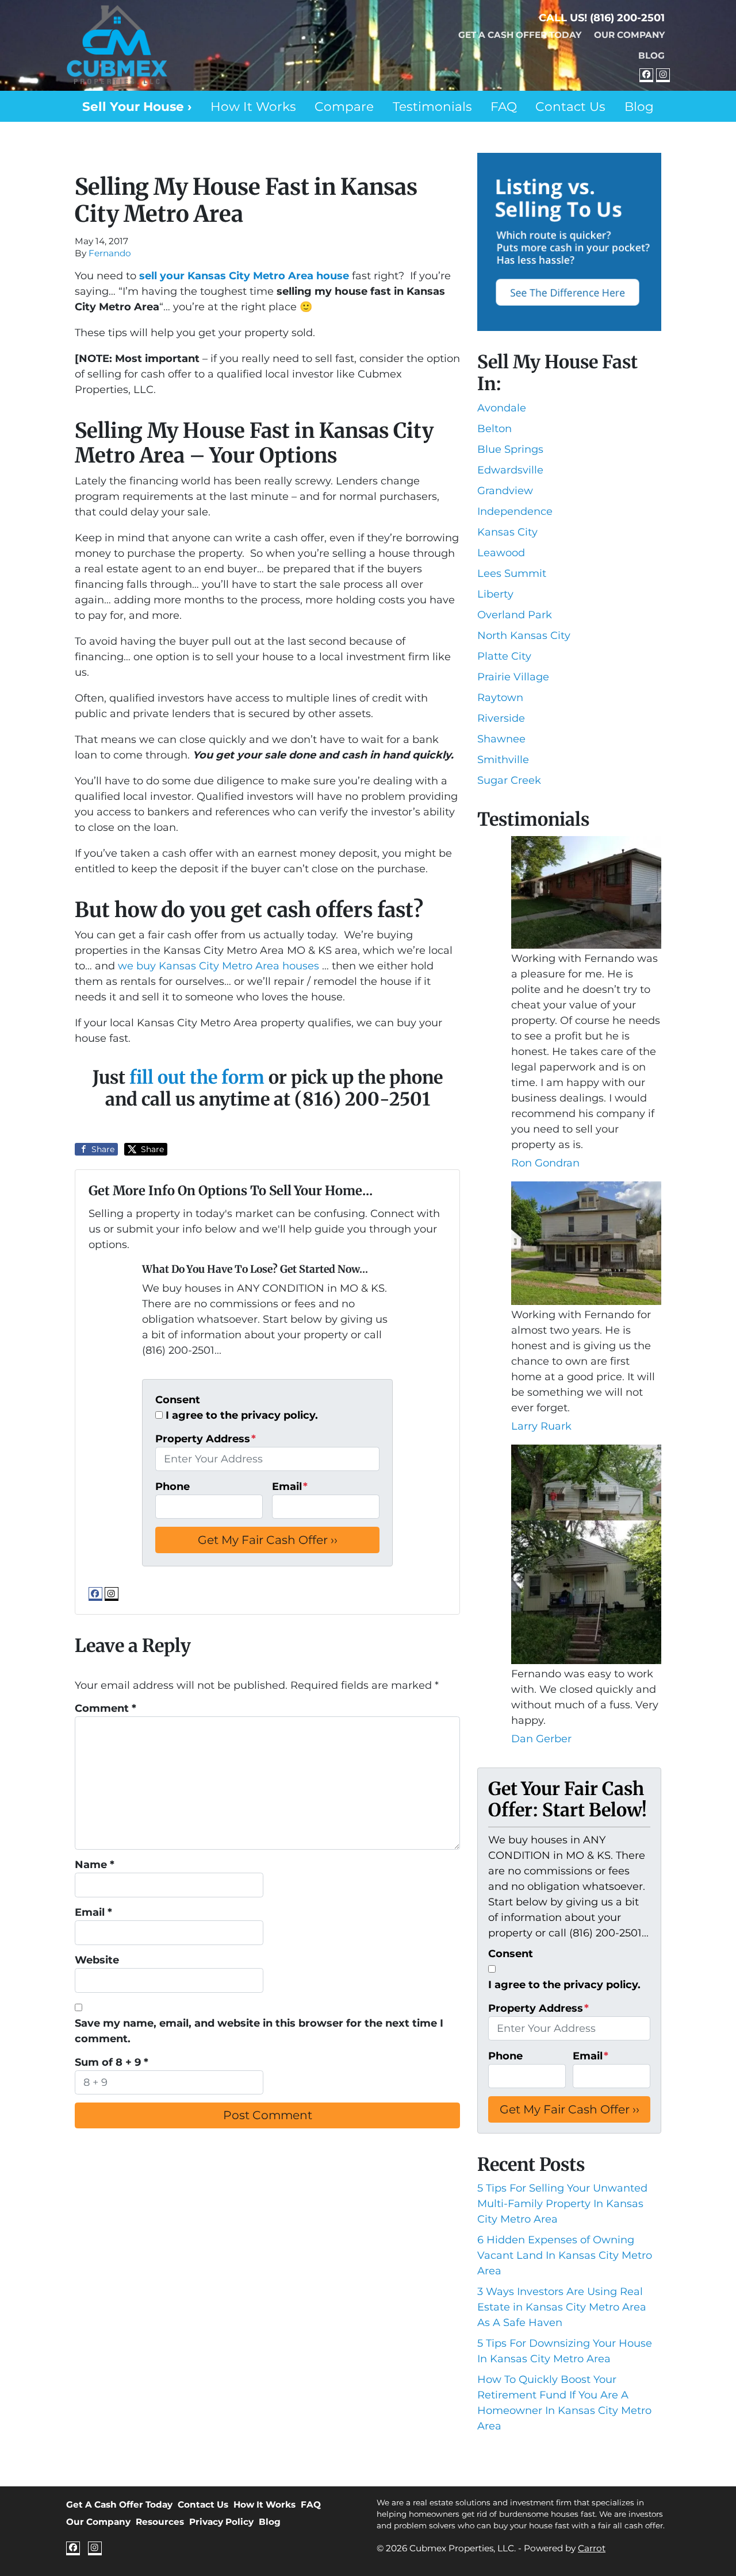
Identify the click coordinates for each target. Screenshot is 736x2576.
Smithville (503, 760)
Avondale (502, 408)
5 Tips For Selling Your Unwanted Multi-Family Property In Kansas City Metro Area (562, 2204)
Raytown (500, 698)
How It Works (253, 106)
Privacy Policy (221, 2522)
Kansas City (507, 532)
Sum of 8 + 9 (112, 2062)
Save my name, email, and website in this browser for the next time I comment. (259, 2031)
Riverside (501, 718)
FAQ (504, 106)
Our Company (629, 35)
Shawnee (501, 739)
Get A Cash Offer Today (520, 35)
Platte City (504, 656)
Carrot (592, 2548)
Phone (172, 1487)
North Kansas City (524, 636)
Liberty (495, 594)
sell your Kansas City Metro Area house (244, 276)
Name (95, 1865)
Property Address (206, 1439)
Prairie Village (513, 677)
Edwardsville (510, 470)
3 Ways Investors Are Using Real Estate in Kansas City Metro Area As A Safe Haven (562, 2307)
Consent (178, 1400)
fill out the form (197, 1077)
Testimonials (432, 106)
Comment (106, 1708)
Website (97, 1960)
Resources (160, 2522)
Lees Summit (512, 573)
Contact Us (570, 106)
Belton (494, 429)
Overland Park (515, 615)
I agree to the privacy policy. (242, 1415)
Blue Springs (510, 449)
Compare (344, 106)
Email (290, 1487)
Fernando (110, 253)
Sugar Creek (509, 780)
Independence (515, 511)
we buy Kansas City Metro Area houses (220, 966)
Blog (651, 55)
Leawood (501, 553)
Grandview (505, 491)
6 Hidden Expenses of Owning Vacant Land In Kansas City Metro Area (565, 2255)
